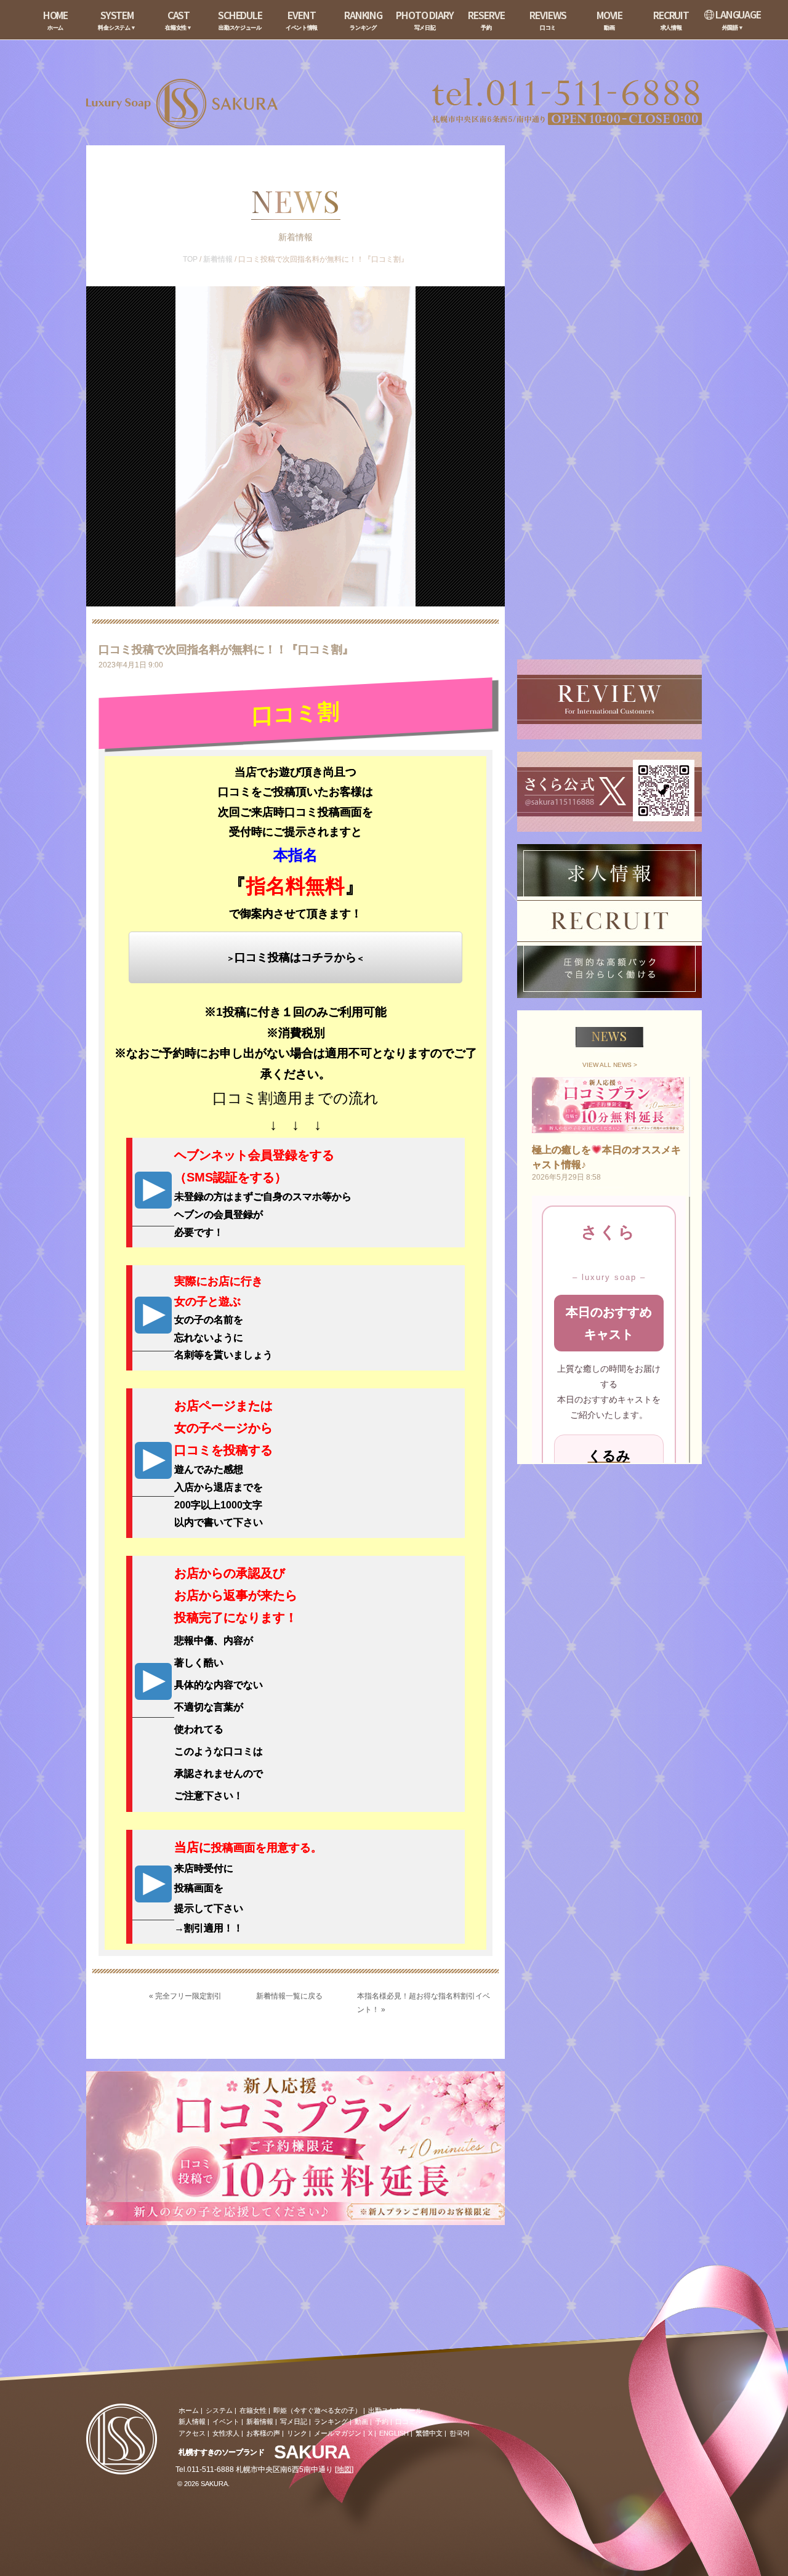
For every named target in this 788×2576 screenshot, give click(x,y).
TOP (190, 259)
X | (372, 2433)
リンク (297, 2433)
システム (219, 2410)
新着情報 (218, 259)
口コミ (405, 2421)
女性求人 (226, 2433)
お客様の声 (263, 2433)
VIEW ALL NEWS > (610, 1065)
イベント (226, 2421)
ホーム (189, 2410)
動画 (361, 2421)
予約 (382, 2421)
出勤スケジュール (395, 2410)
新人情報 (192, 2421)
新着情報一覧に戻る (289, 1996)
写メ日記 (294, 2421)
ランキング (331, 2421)
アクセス (192, 2433)
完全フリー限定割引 (188, 1996)
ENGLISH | (396, 2433)
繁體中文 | (431, 2433)
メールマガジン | (340, 2433)
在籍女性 (253, 2410)
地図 (344, 2469)
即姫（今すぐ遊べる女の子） (317, 2410)
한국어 (460, 2433)
